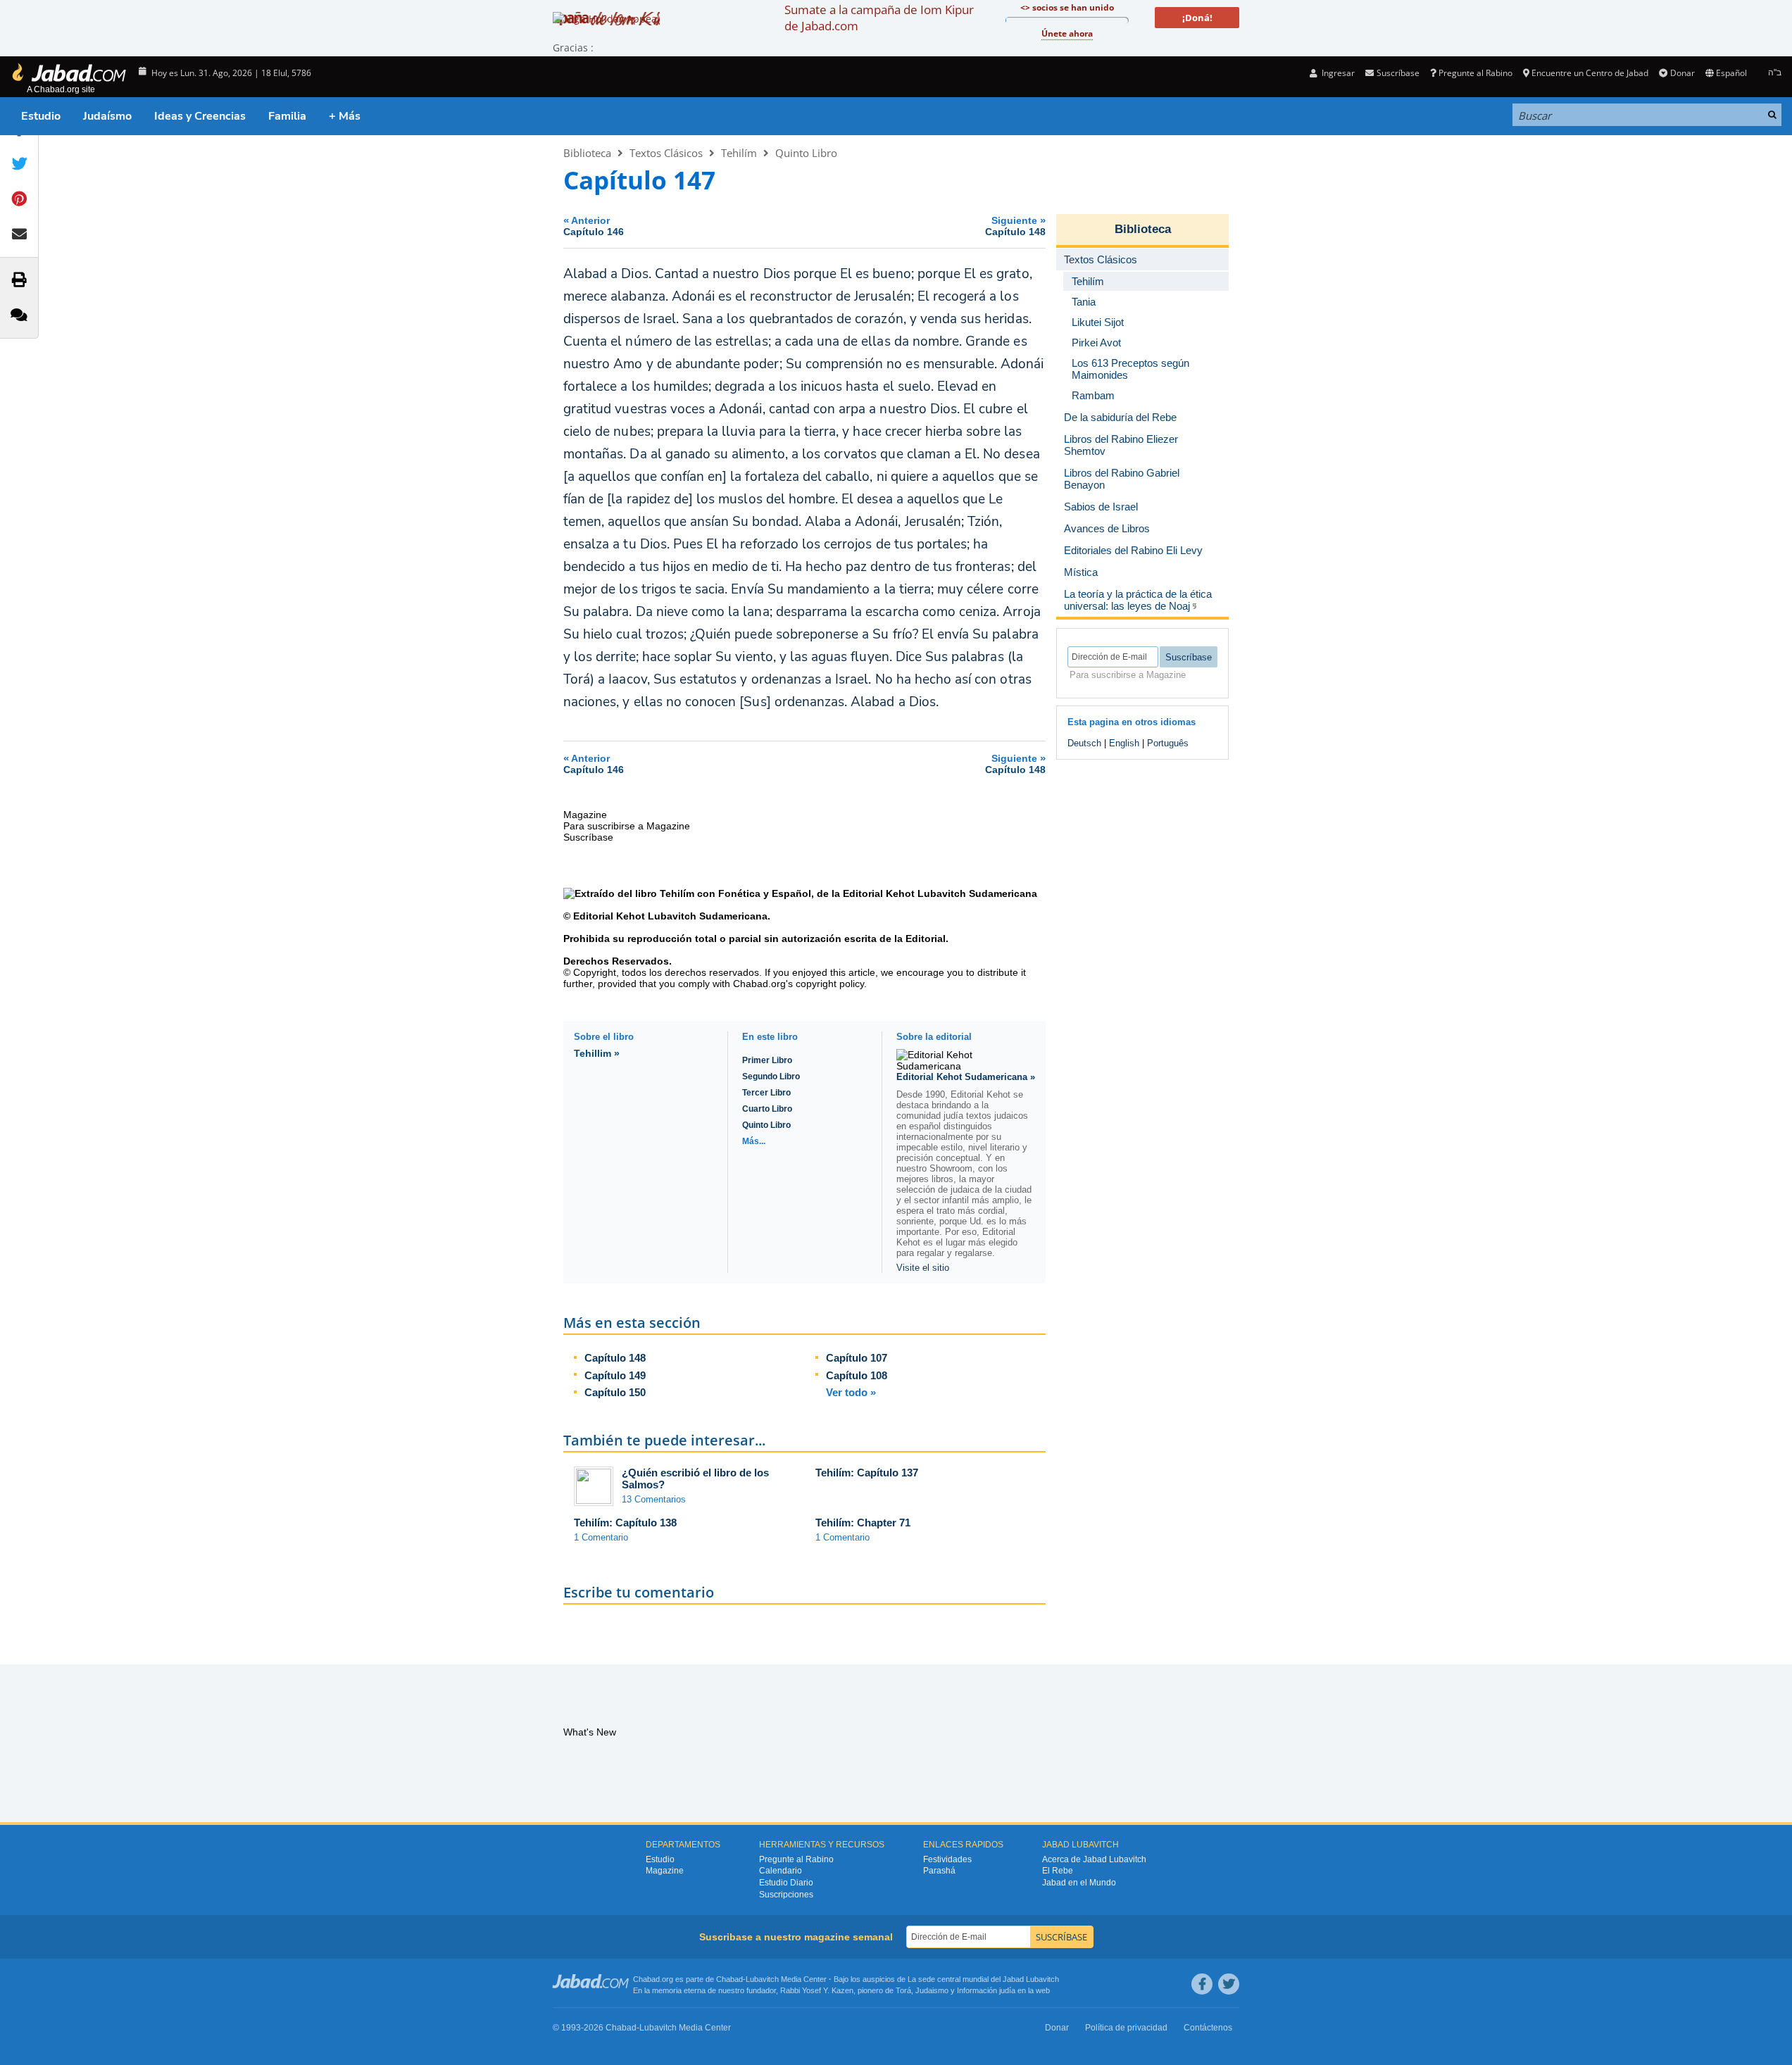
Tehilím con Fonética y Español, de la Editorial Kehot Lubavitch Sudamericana (848, 893)
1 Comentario (601, 1537)
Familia (287, 116)
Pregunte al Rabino (1475, 73)
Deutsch (1084, 743)
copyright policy (830, 984)
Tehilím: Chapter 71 (863, 1523)
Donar (1682, 73)
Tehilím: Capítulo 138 (625, 1523)
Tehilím (739, 153)
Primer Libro (767, 1060)
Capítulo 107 (857, 1358)
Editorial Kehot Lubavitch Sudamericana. (670, 916)
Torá (903, 1990)
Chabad (729, 1979)
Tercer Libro (766, 1093)
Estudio (41, 116)
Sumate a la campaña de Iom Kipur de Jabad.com (879, 18)
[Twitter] (1229, 1984)
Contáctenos (1208, 2028)
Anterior (594, 226)
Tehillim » (597, 1053)
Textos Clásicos (666, 153)
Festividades (947, 1859)
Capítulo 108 (857, 1375)
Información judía (987, 1990)
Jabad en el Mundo (1079, 1883)
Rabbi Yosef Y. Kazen (817, 1990)
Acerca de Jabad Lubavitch (1094, 1859)
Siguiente (1015, 226)
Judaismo (932, 1990)
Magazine (665, 1871)
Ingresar (1337, 73)
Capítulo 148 (615, 1358)
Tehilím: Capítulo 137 (867, 1473)
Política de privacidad (1126, 2028)
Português (1168, 743)
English (1124, 743)
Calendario (781, 1871)
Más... (754, 1141)
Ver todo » (851, 1392)
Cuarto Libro (767, 1109)
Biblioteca (587, 153)
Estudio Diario (786, 1883)
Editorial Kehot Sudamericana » (966, 1077)
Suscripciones (786, 1895)
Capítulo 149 (615, 1375)
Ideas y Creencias (200, 116)
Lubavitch (762, 1979)
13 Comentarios (654, 1499)
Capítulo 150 (615, 1392)
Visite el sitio (923, 1268)
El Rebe (1058, 1871)
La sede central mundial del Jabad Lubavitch (983, 1979)
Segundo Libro (771, 1077)
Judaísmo (107, 116)
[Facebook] (1202, 1984)
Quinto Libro (806, 153)
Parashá (939, 1871)
